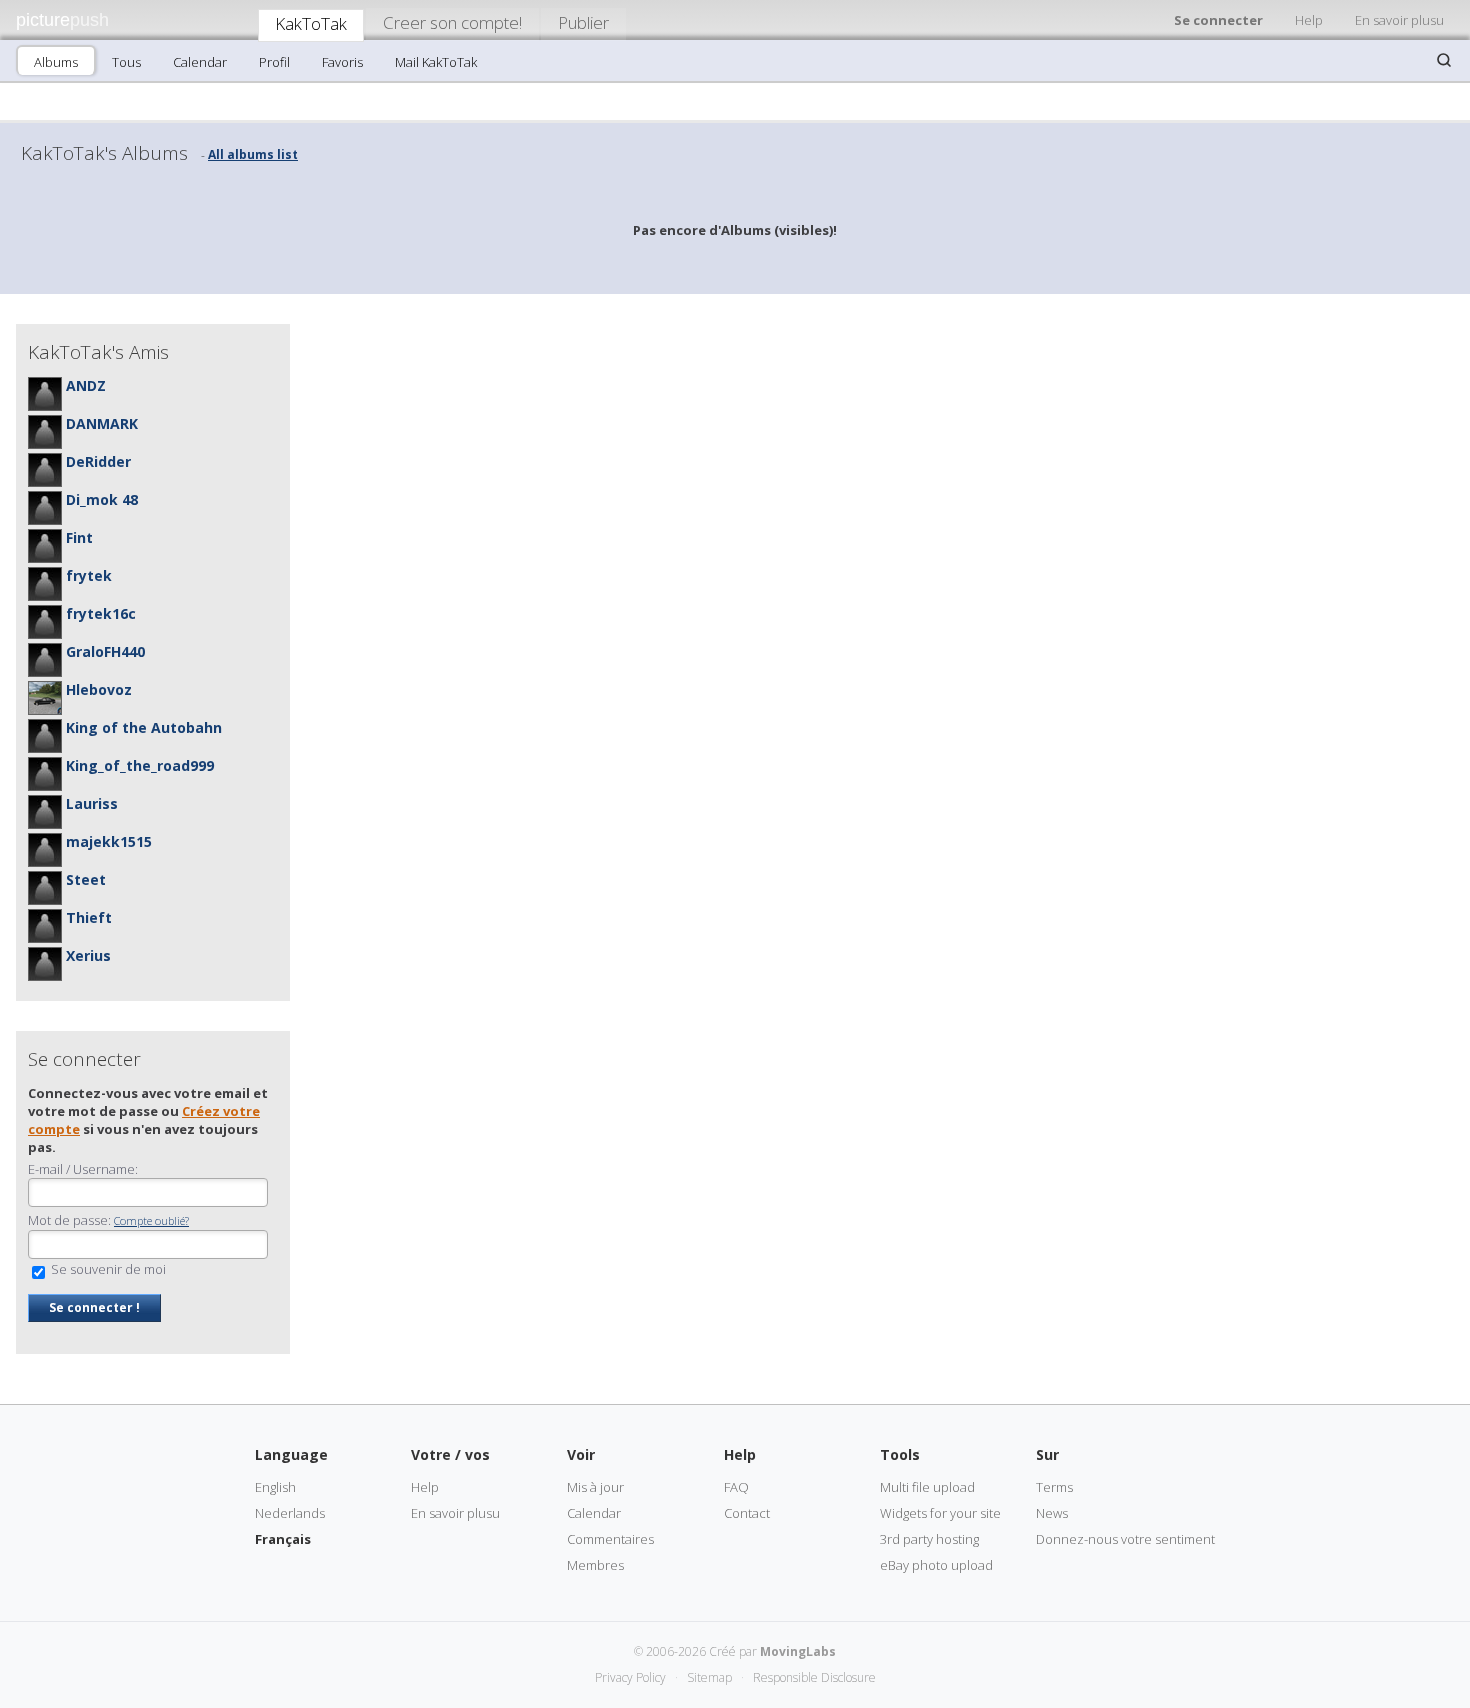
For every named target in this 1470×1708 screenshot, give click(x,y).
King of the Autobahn (144, 727)
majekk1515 (109, 841)
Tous (126, 62)
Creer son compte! (452, 22)
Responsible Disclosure (814, 1677)
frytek (89, 575)
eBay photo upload (936, 1565)
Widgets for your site (940, 1513)
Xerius (88, 955)
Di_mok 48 (102, 499)
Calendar (200, 62)
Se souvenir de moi (107, 1269)
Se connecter (1218, 20)
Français (283, 1539)
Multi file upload (927, 1487)
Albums (56, 62)
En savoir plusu (1399, 20)
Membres (595, 1565)
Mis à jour (595, 1487)
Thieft (89, 917)
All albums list (253, 154)
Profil (274, 62)
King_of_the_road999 (140, 765)
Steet (86, 879)
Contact (747, 1513)
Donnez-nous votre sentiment (1125, 1539)
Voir (581, 1454)
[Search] (1444, 60)
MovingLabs (798, 1651)
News (1052, 1513)
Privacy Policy (630, 1677)
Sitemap (709, 1677)
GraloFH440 (105, 651)
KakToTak (311, 23)
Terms (1054, 1487)
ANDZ (86, 385)
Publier (583, 22)
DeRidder (98, 461)
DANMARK (102, 423)
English (275, 1487)
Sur (1047, 1454)
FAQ (736, 1487)
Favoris (342, 62)
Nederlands (290, 1513)
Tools (900, 1454)
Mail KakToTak (436, 62)
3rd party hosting (929, 1539)
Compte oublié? (151, 1220)
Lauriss (92, 803)
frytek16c (101, 613)
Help (1309, 20)
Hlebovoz (99, 689)
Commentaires (610, 1539)
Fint (79, 537)
